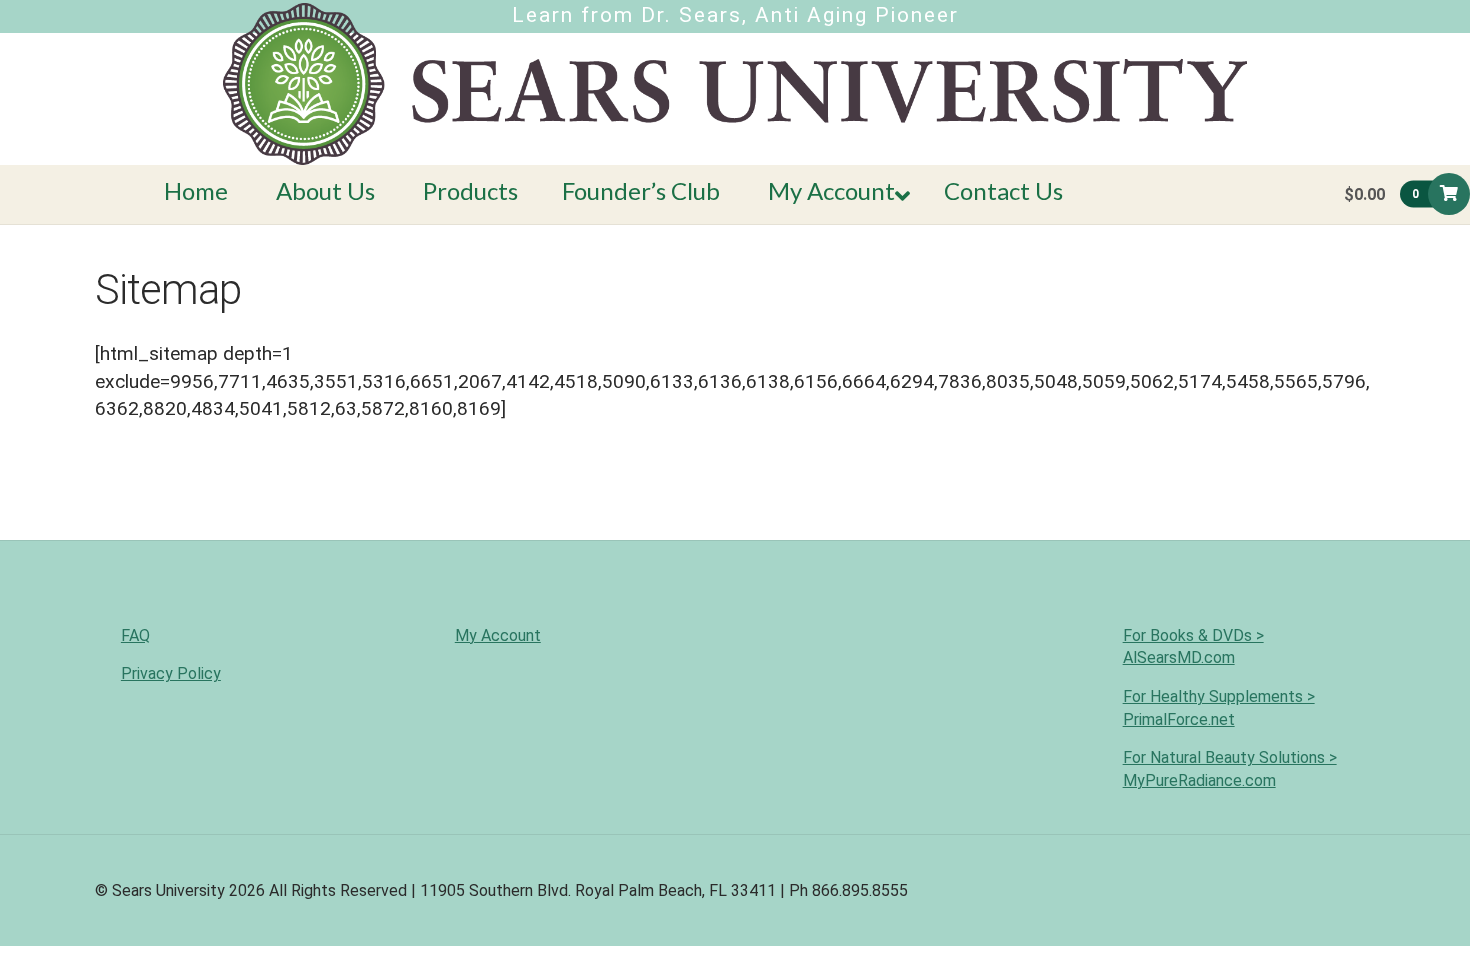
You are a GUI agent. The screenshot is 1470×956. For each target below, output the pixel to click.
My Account (498, 635)
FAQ (135, 635)
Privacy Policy (171, 673)
